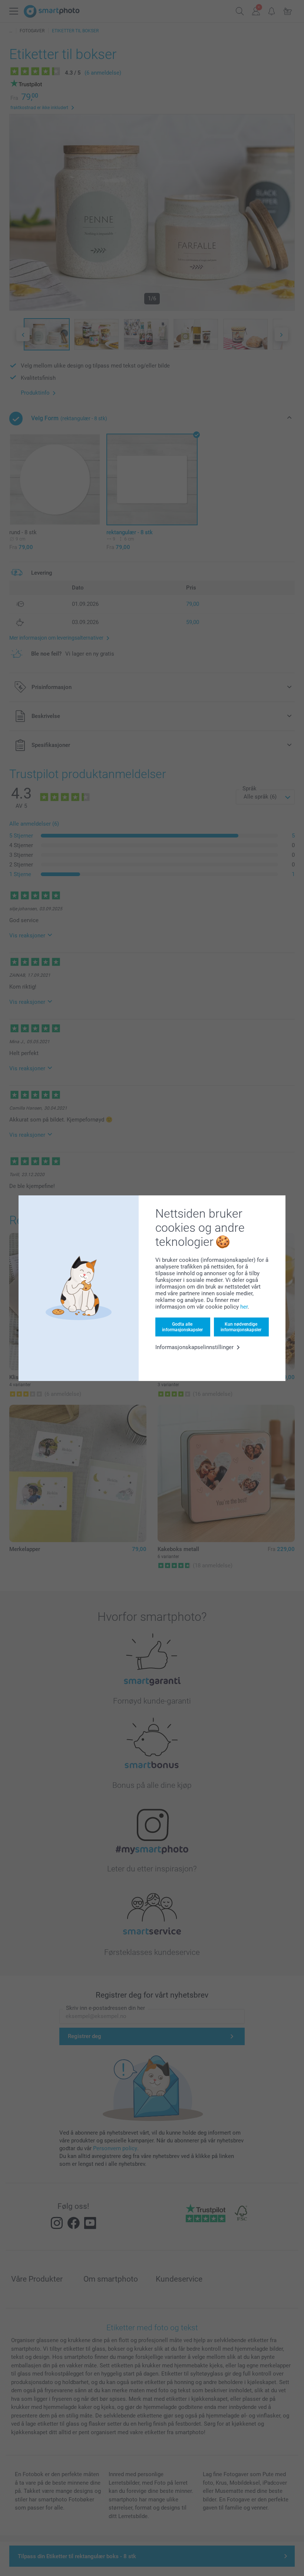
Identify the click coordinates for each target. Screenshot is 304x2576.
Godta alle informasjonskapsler (182, 1327)
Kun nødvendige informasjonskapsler (241, 1327)
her (244, 1307)
